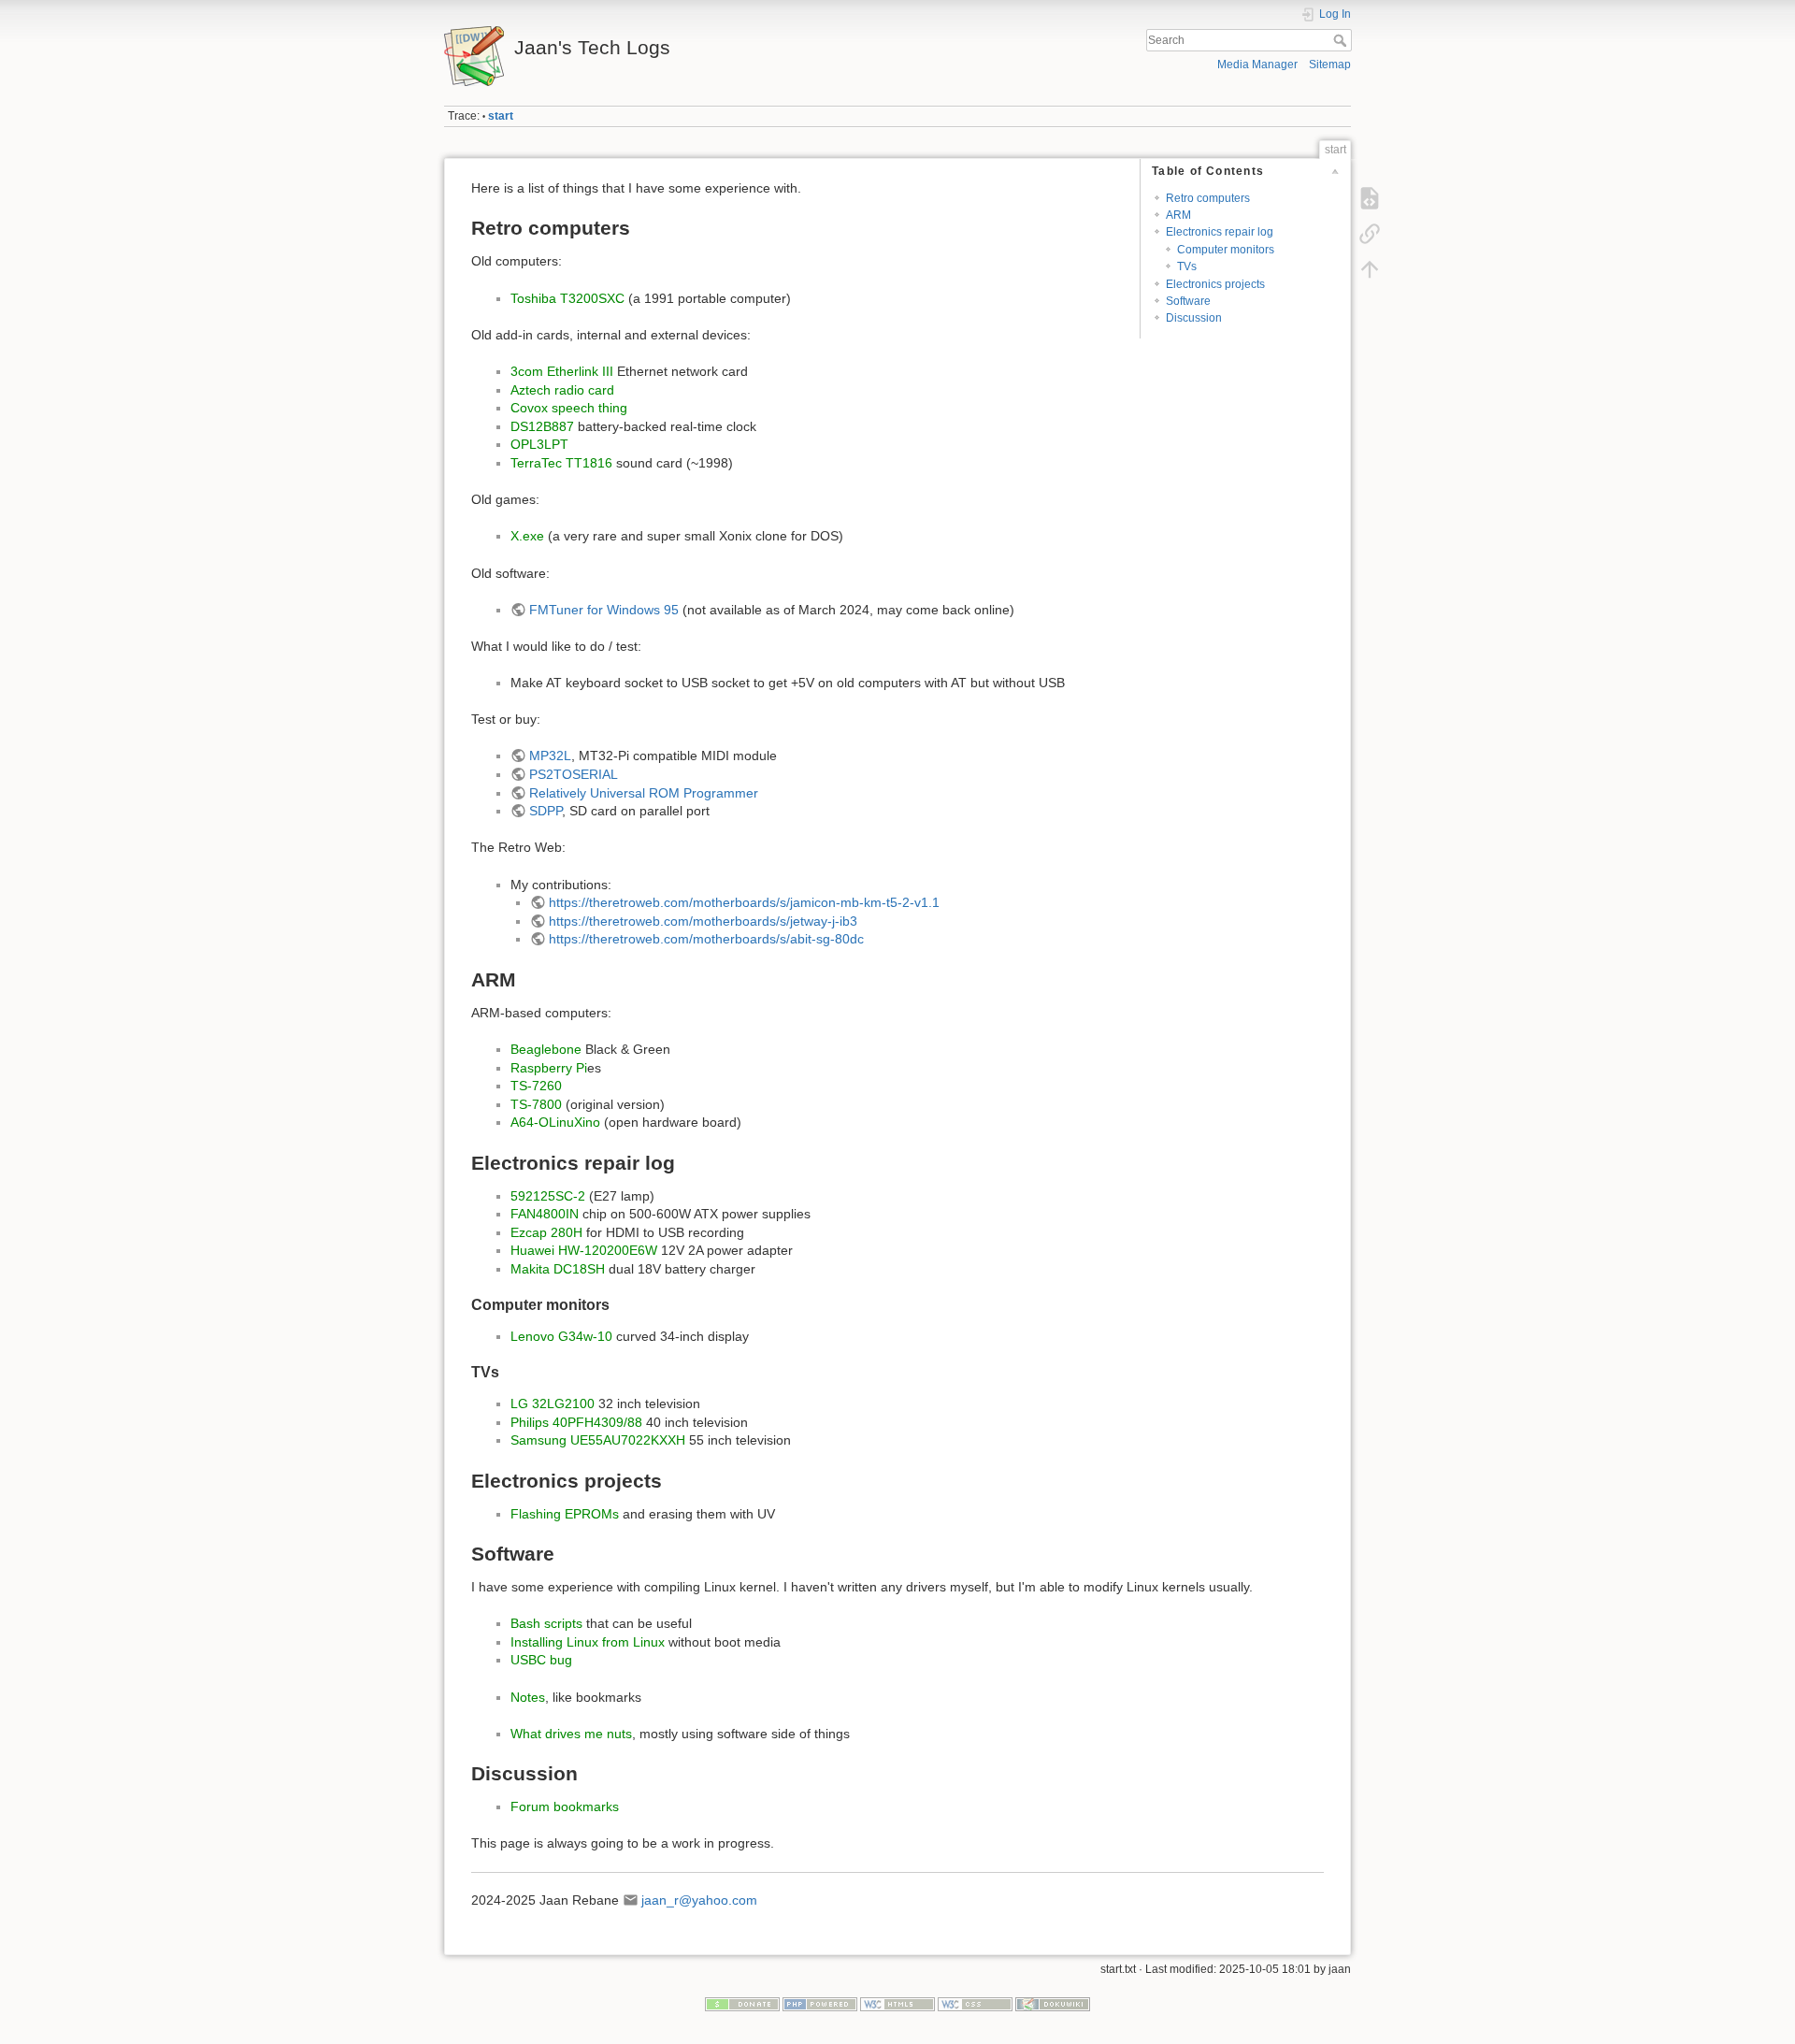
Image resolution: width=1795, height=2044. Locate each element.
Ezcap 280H (546, 1232)
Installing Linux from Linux (588, 1642)
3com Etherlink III (562, 371)
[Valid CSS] (975, 2004)
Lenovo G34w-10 (561, 1336)
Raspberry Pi (549, 1068)
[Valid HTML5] (897, 2004)
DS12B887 (542, 426)
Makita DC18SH (558, 1269)
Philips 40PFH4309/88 (576, 1422)
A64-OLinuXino (555, 1122)
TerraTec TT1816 (561, 463)
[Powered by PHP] (820, 2004)
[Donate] (742, 2004)
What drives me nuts (571, 1734)
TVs (1187, 266)
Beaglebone (546, 1049)
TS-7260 (536, 1086)
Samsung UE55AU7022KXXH (598, 1440)
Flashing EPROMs (565, 1514)
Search (1342, 40)
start (501, 116)
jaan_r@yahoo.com (699, 1900)
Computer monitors (1226, 250)
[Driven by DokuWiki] (1053, 2004)
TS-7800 (536, 1104)
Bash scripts (546, 1623)
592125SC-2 (548, 1196)
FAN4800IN (545, 1214)
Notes (528, 1697)
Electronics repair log (1220, 232)
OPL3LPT (539, 444)
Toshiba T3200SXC (567, 298)
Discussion (1194, 318)
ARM (1178, 215)
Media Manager (1257, 65)
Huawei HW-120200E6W (584, 1250)
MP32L (550, 756)
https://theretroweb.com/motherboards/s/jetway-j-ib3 (703, 921)
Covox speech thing (569, 408)
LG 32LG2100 (553, 1403)
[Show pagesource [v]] (1370, 198)
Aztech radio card (562, 390)
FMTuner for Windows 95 (604, 610)
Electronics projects (1215, 284)
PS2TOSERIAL (574, 774)
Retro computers (1208, 198)
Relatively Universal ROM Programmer (644, 793)
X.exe (527, 536)
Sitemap (1330, 65)
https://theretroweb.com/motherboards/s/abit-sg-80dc (706, 939)
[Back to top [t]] (1370, 269)
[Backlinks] (1370, 234)
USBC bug (541, 1660)
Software (1188, 301)
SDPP (546, 811)
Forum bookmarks (565, 1806)
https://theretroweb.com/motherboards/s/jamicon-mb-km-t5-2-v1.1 (744, 902)
